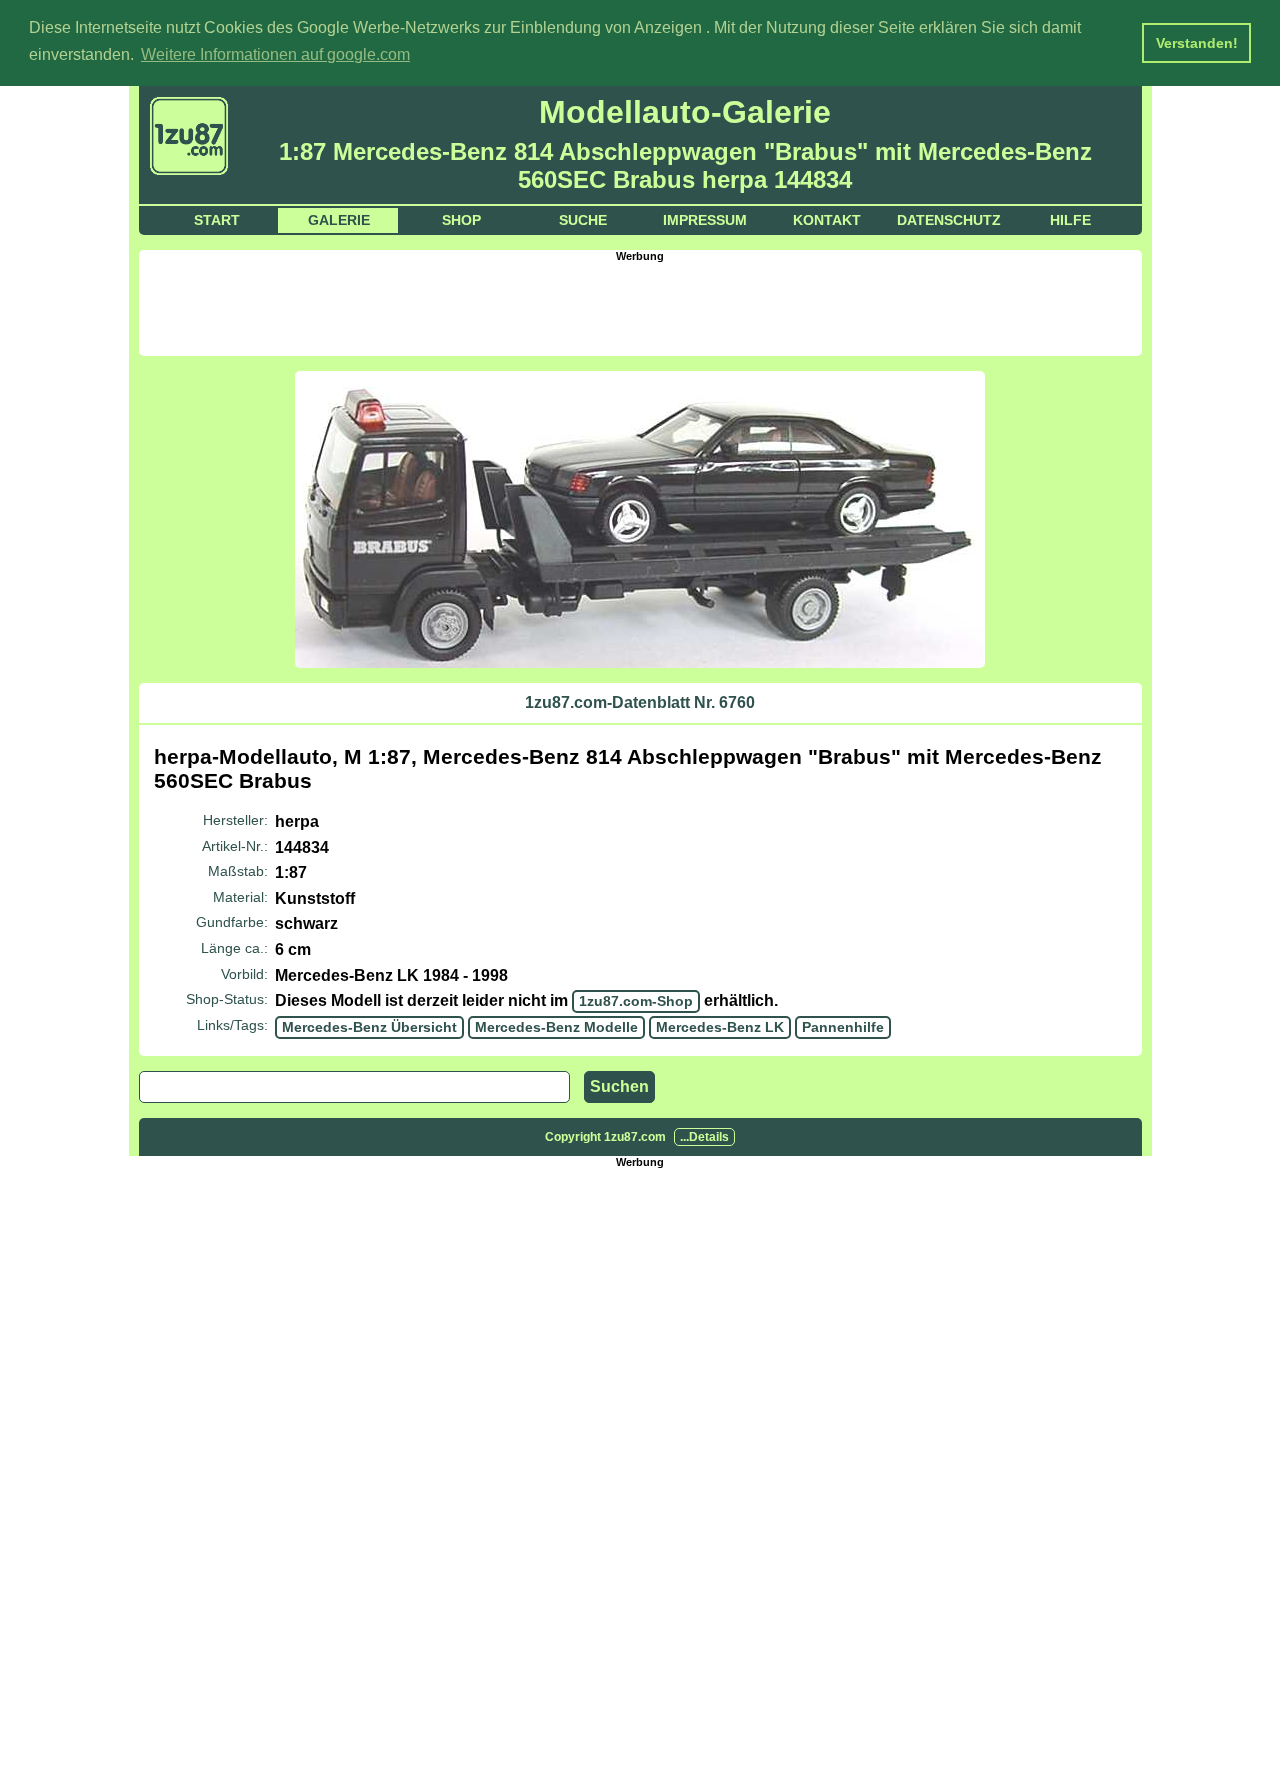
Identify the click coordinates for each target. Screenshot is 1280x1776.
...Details (704, 1137)
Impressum (705, 220)
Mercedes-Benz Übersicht (369, 1027)
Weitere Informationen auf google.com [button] (275, 54)
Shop (461, 220)
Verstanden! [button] (1197, 43)
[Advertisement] (640, 307)
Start (217, 220)
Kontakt (827, 220)
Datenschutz (949, 220)
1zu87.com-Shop (636, 1001)
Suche (583, 220)
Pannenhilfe (843, 1027)
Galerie (339, 220)
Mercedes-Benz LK (720, 1027)
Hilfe (1070, 220)
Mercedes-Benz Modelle (556, 1027)
